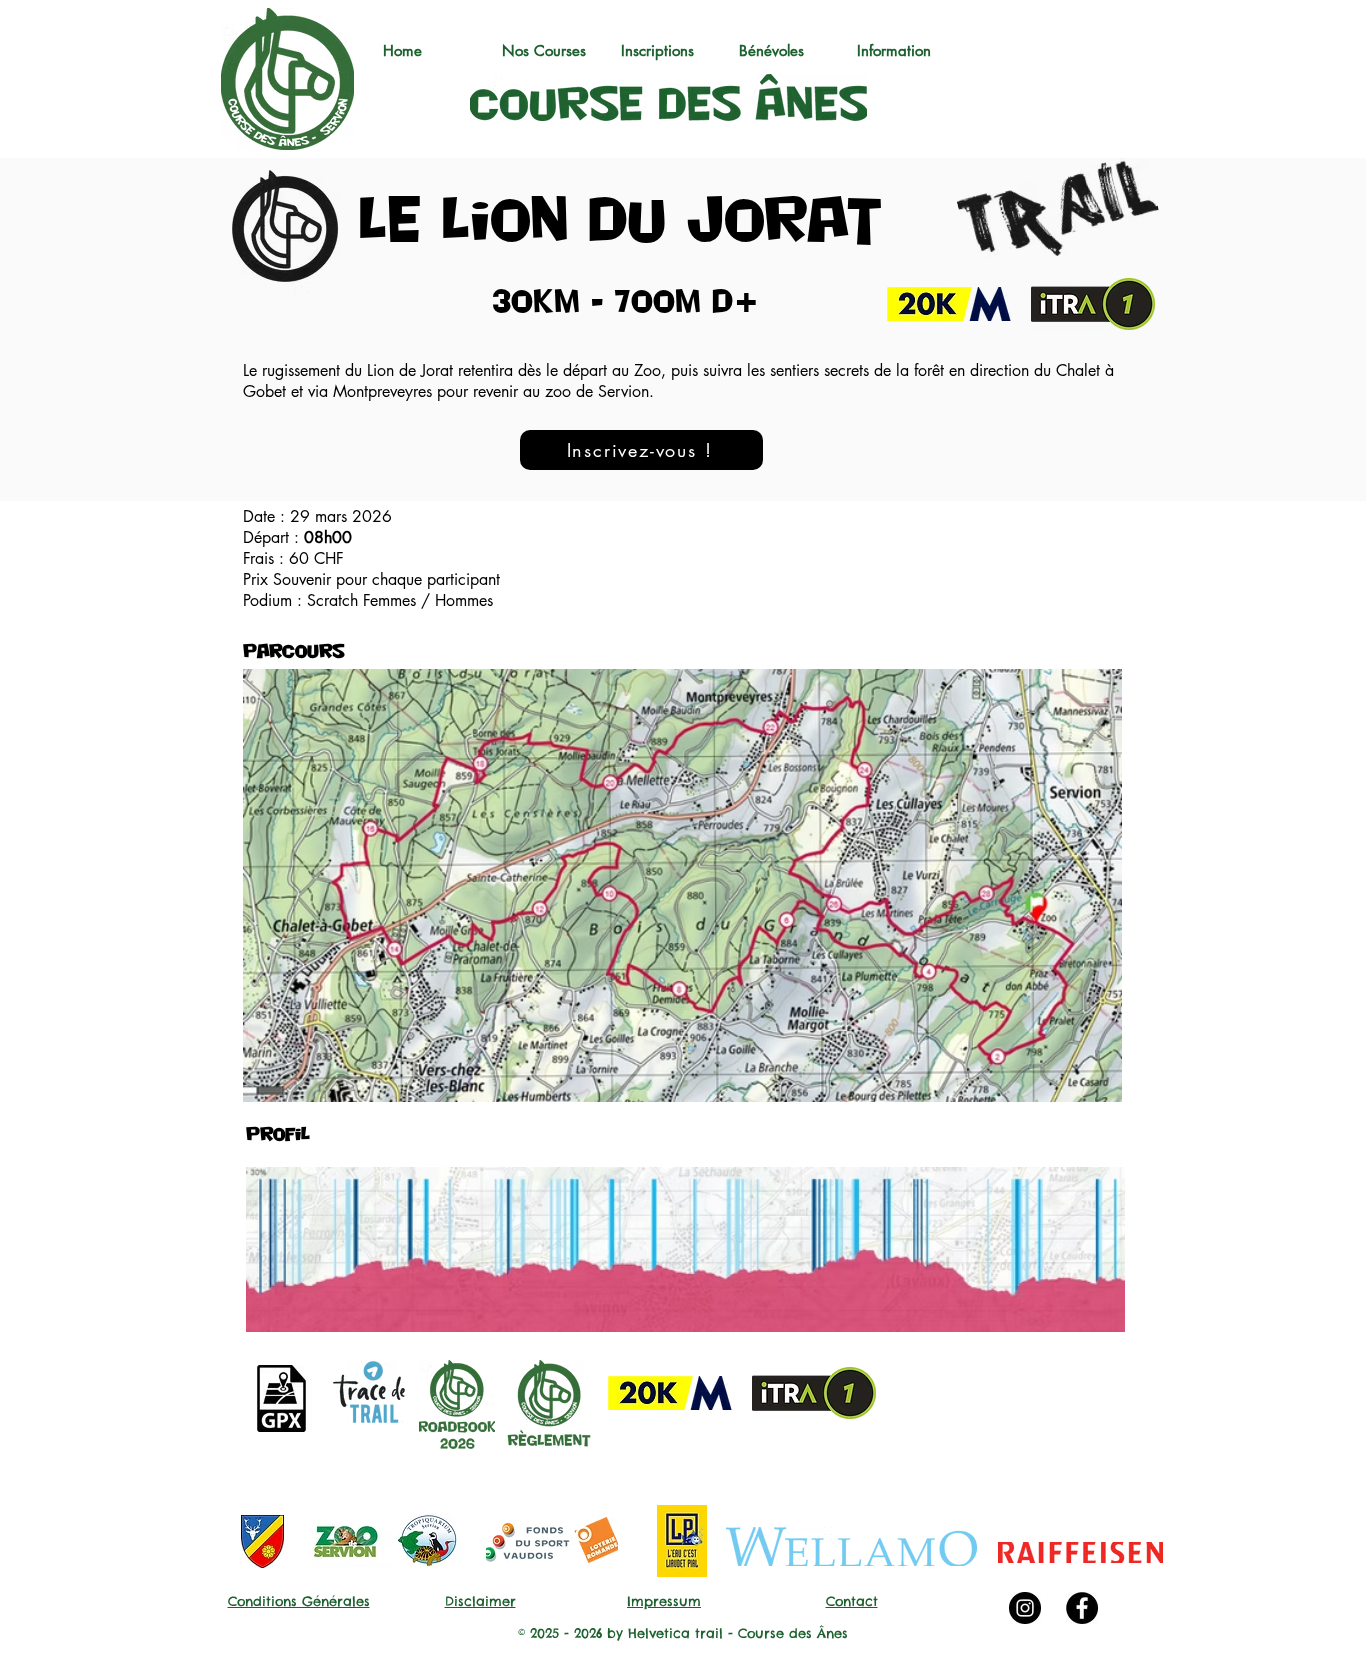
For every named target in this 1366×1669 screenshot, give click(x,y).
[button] (551, 50)
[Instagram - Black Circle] (1025, 1608)
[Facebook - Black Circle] (1082, 1608)
